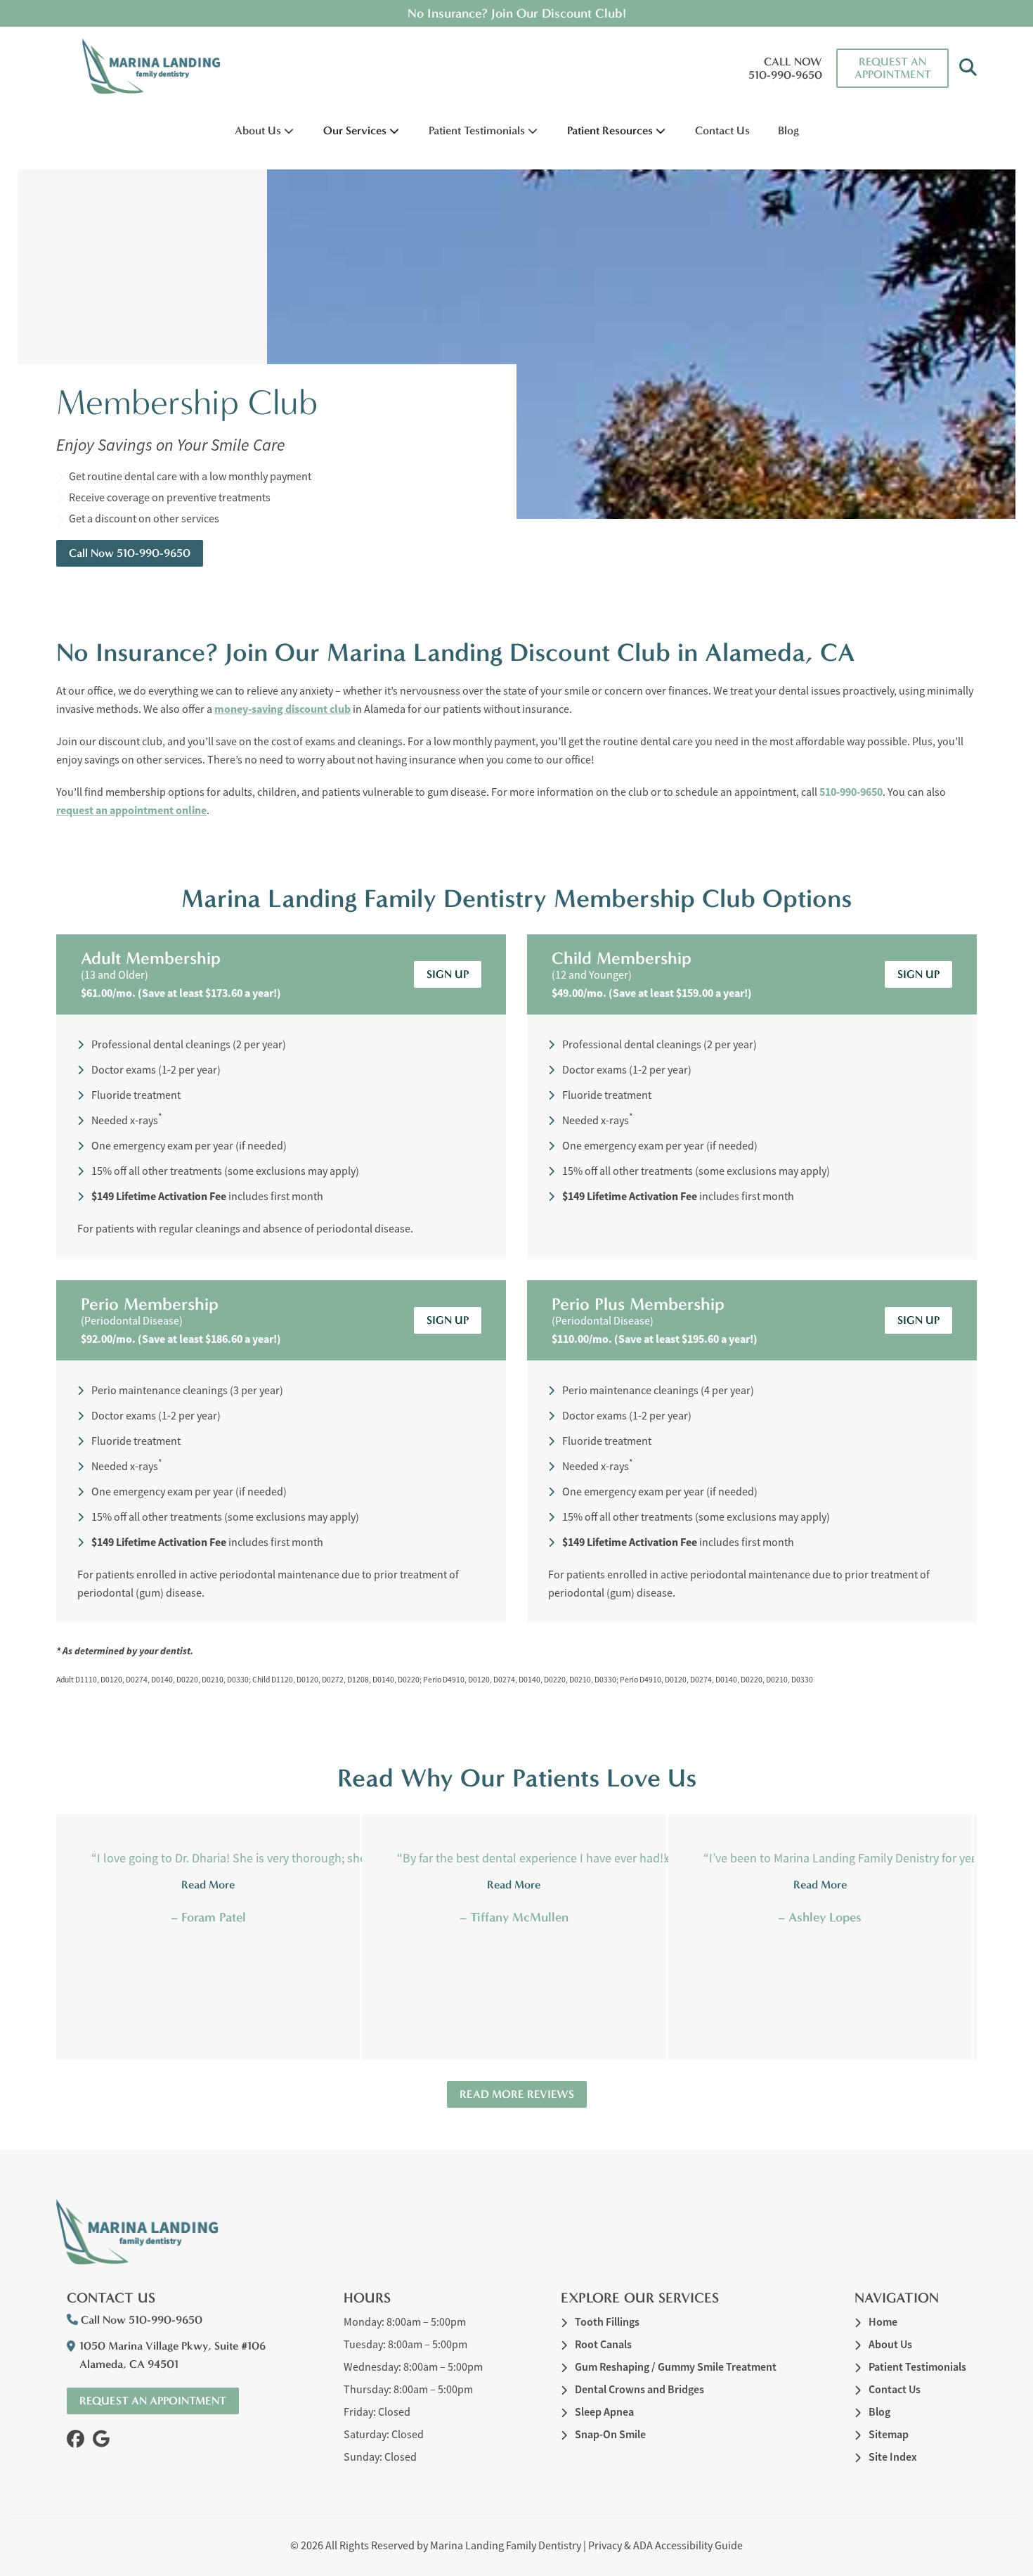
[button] (968, 68)
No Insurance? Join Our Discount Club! (517, 13)
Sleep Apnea (604, 2412)
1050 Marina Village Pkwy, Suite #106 (173, 2355)
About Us (258, 130)
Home (883, 2322)
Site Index (893, 2457)
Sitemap (889, 2434)
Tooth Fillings (607, 2322)
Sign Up (448, 974)
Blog (788, 130)
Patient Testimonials (477, 130)
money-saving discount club (282, 709)
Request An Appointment (893, 68)
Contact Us (722, 130)
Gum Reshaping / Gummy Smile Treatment (676, 2367)
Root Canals (603, 2344)
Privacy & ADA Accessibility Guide (665, 2546)
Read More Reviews (517, 2094)
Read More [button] (208, 1885)
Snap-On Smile (610, 2434)
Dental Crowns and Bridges (639, 2389)
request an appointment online (131, 810)
